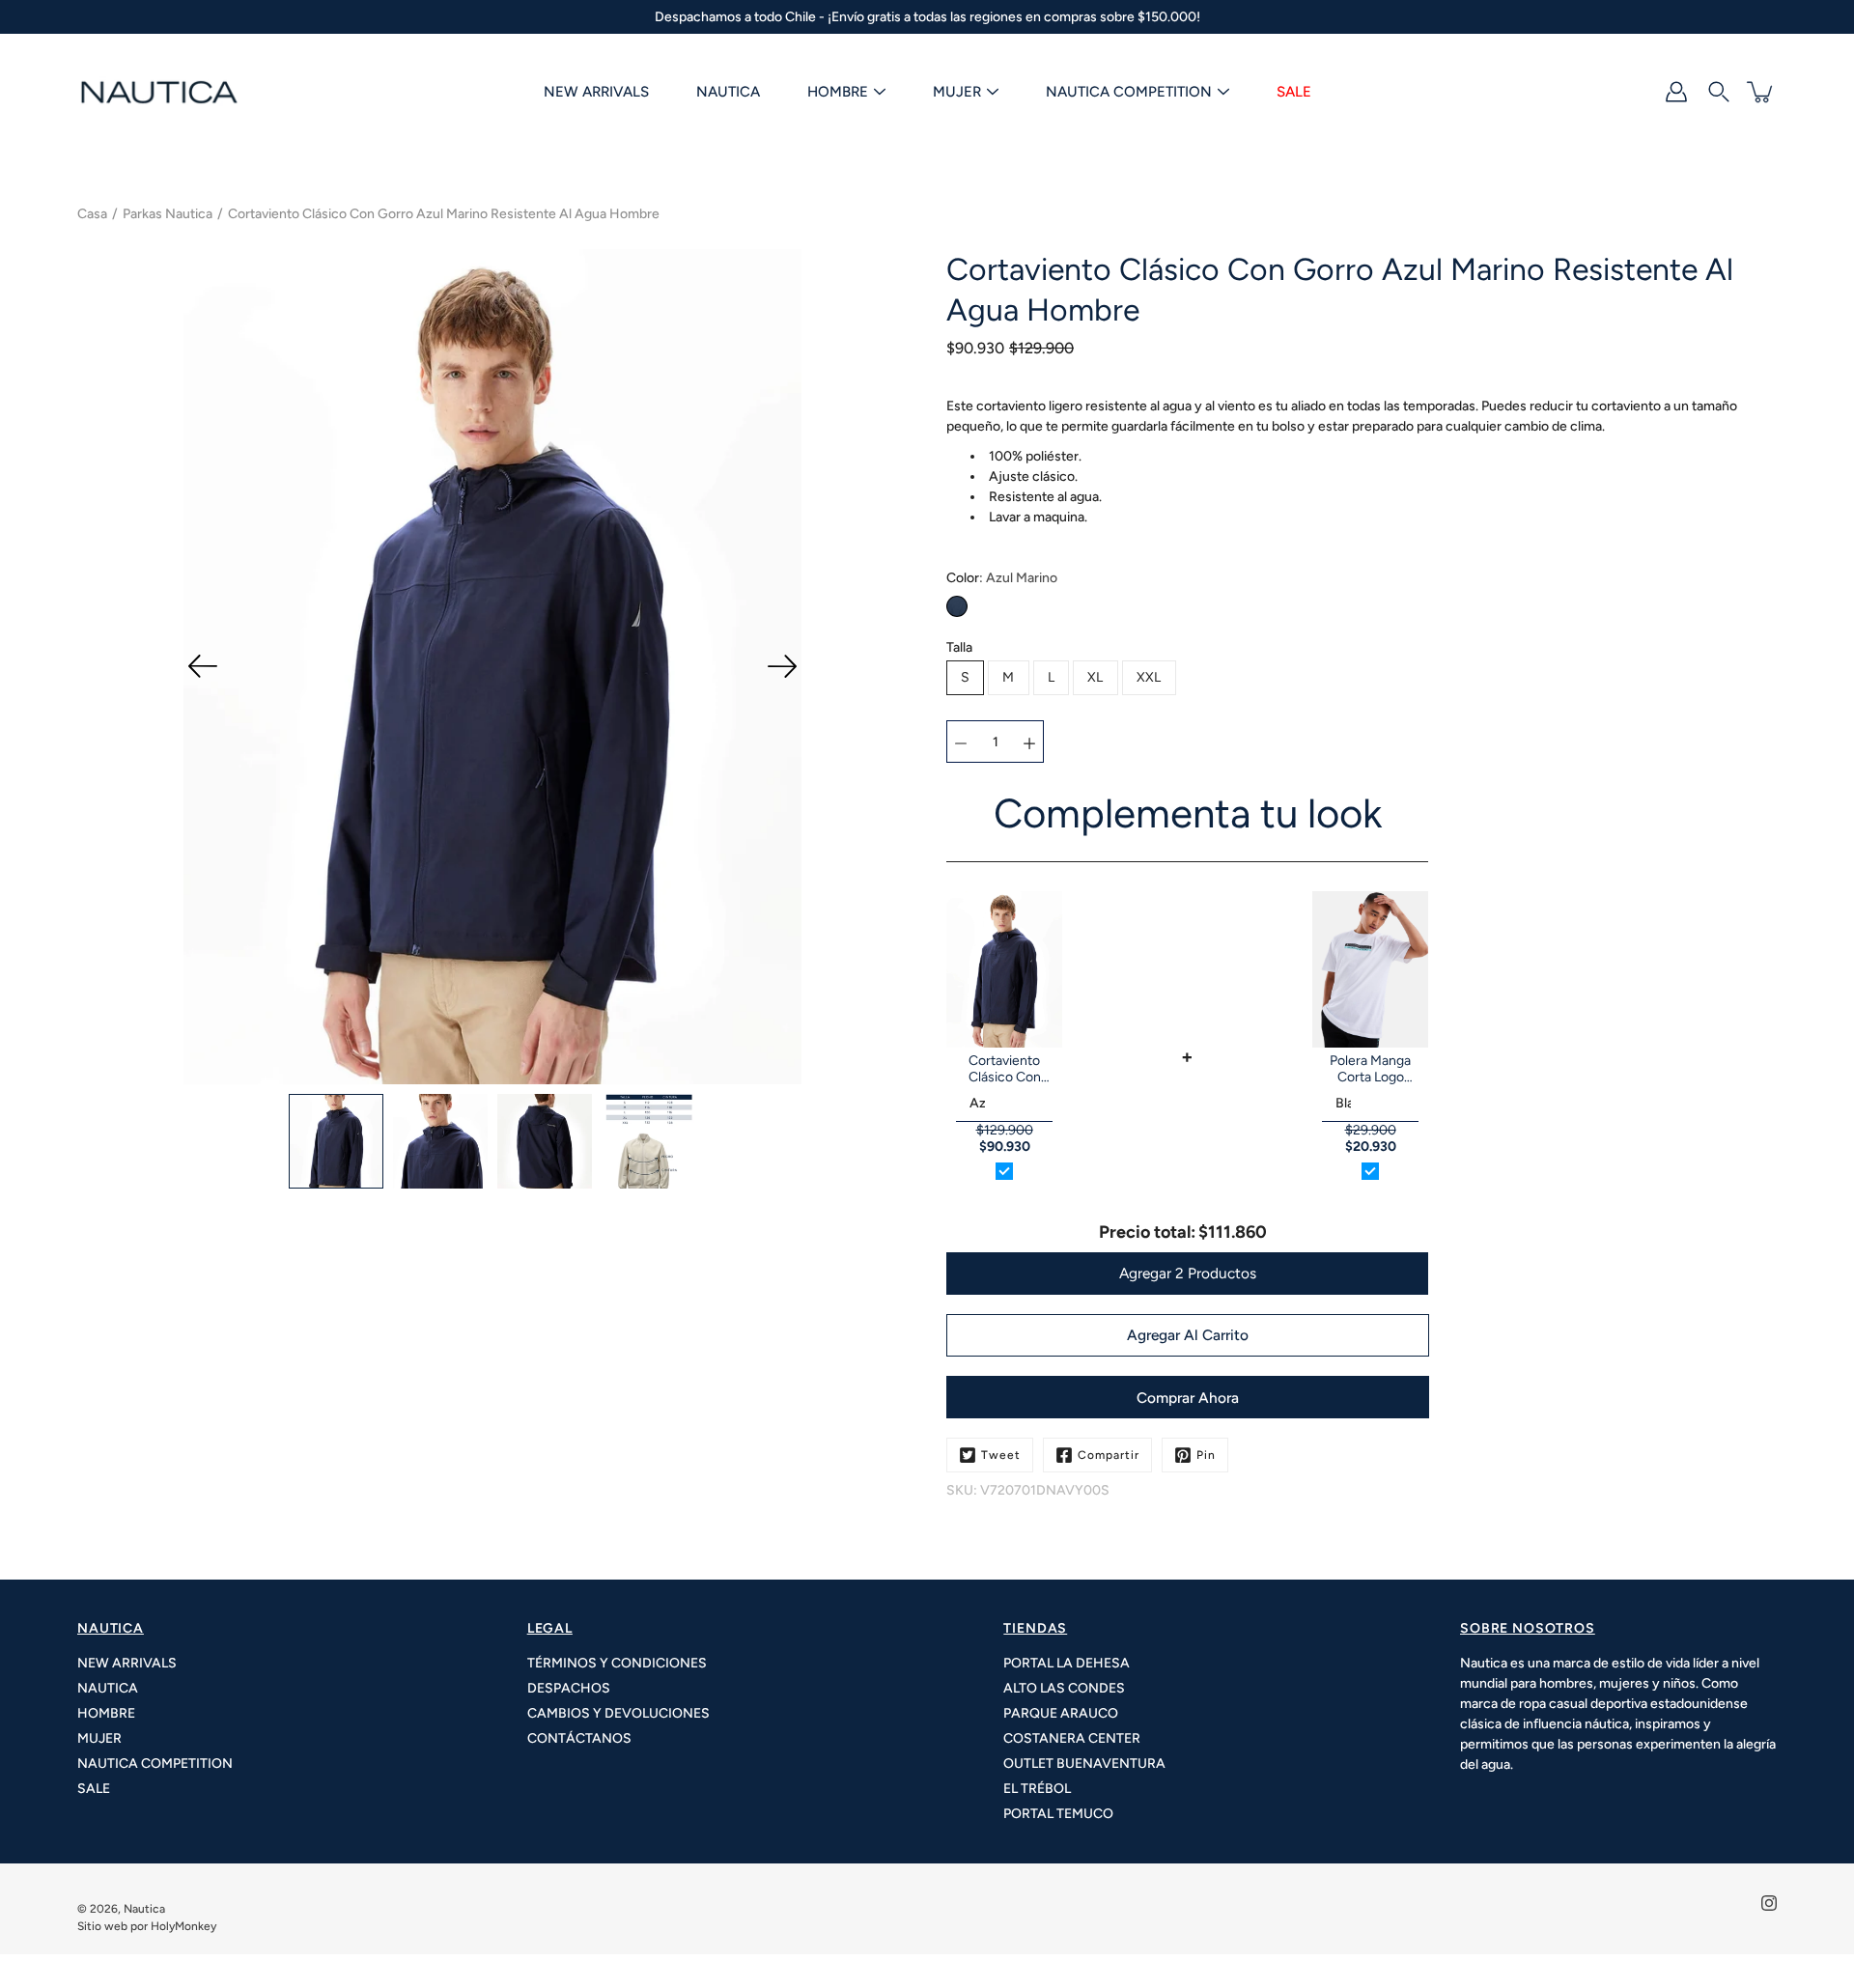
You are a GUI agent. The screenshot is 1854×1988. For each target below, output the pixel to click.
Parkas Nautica (168, 214)
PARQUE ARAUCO (1061, 1713)
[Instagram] (1769, 1903)
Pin (1206, 1455)
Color (1002, 578)
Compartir (1109, 1455)
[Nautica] (159, 92)
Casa (92, 214)
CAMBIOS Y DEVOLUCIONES (618, 1713)
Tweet (1001, 1455)
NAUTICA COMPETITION (1129, 92)
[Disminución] (961, 742)
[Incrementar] (1029, 742)
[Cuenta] (1676, 92)
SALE (1294, 92)
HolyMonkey (183, 1926)
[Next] (782, 666)
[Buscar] (1719, 92)
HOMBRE (838, 92)
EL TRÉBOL (1037, 1789)
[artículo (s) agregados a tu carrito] (1761, 92)
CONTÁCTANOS (579, 1738)
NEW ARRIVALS (596, 92)
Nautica (144, 1909)
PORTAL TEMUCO (1058, 1814)
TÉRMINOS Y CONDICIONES (617, 1663)
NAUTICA (728, 92)
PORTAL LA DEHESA (1067, 1663)
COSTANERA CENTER (1072, 1738)
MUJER (957, 92)
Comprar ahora (1188, 1398)
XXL (1149, 677)
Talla (959, 647)
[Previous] (203, 666)
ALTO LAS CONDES (1064, 1688)
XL (1096, 677)
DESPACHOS (569, 1688)
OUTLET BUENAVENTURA (1084, 1764)
